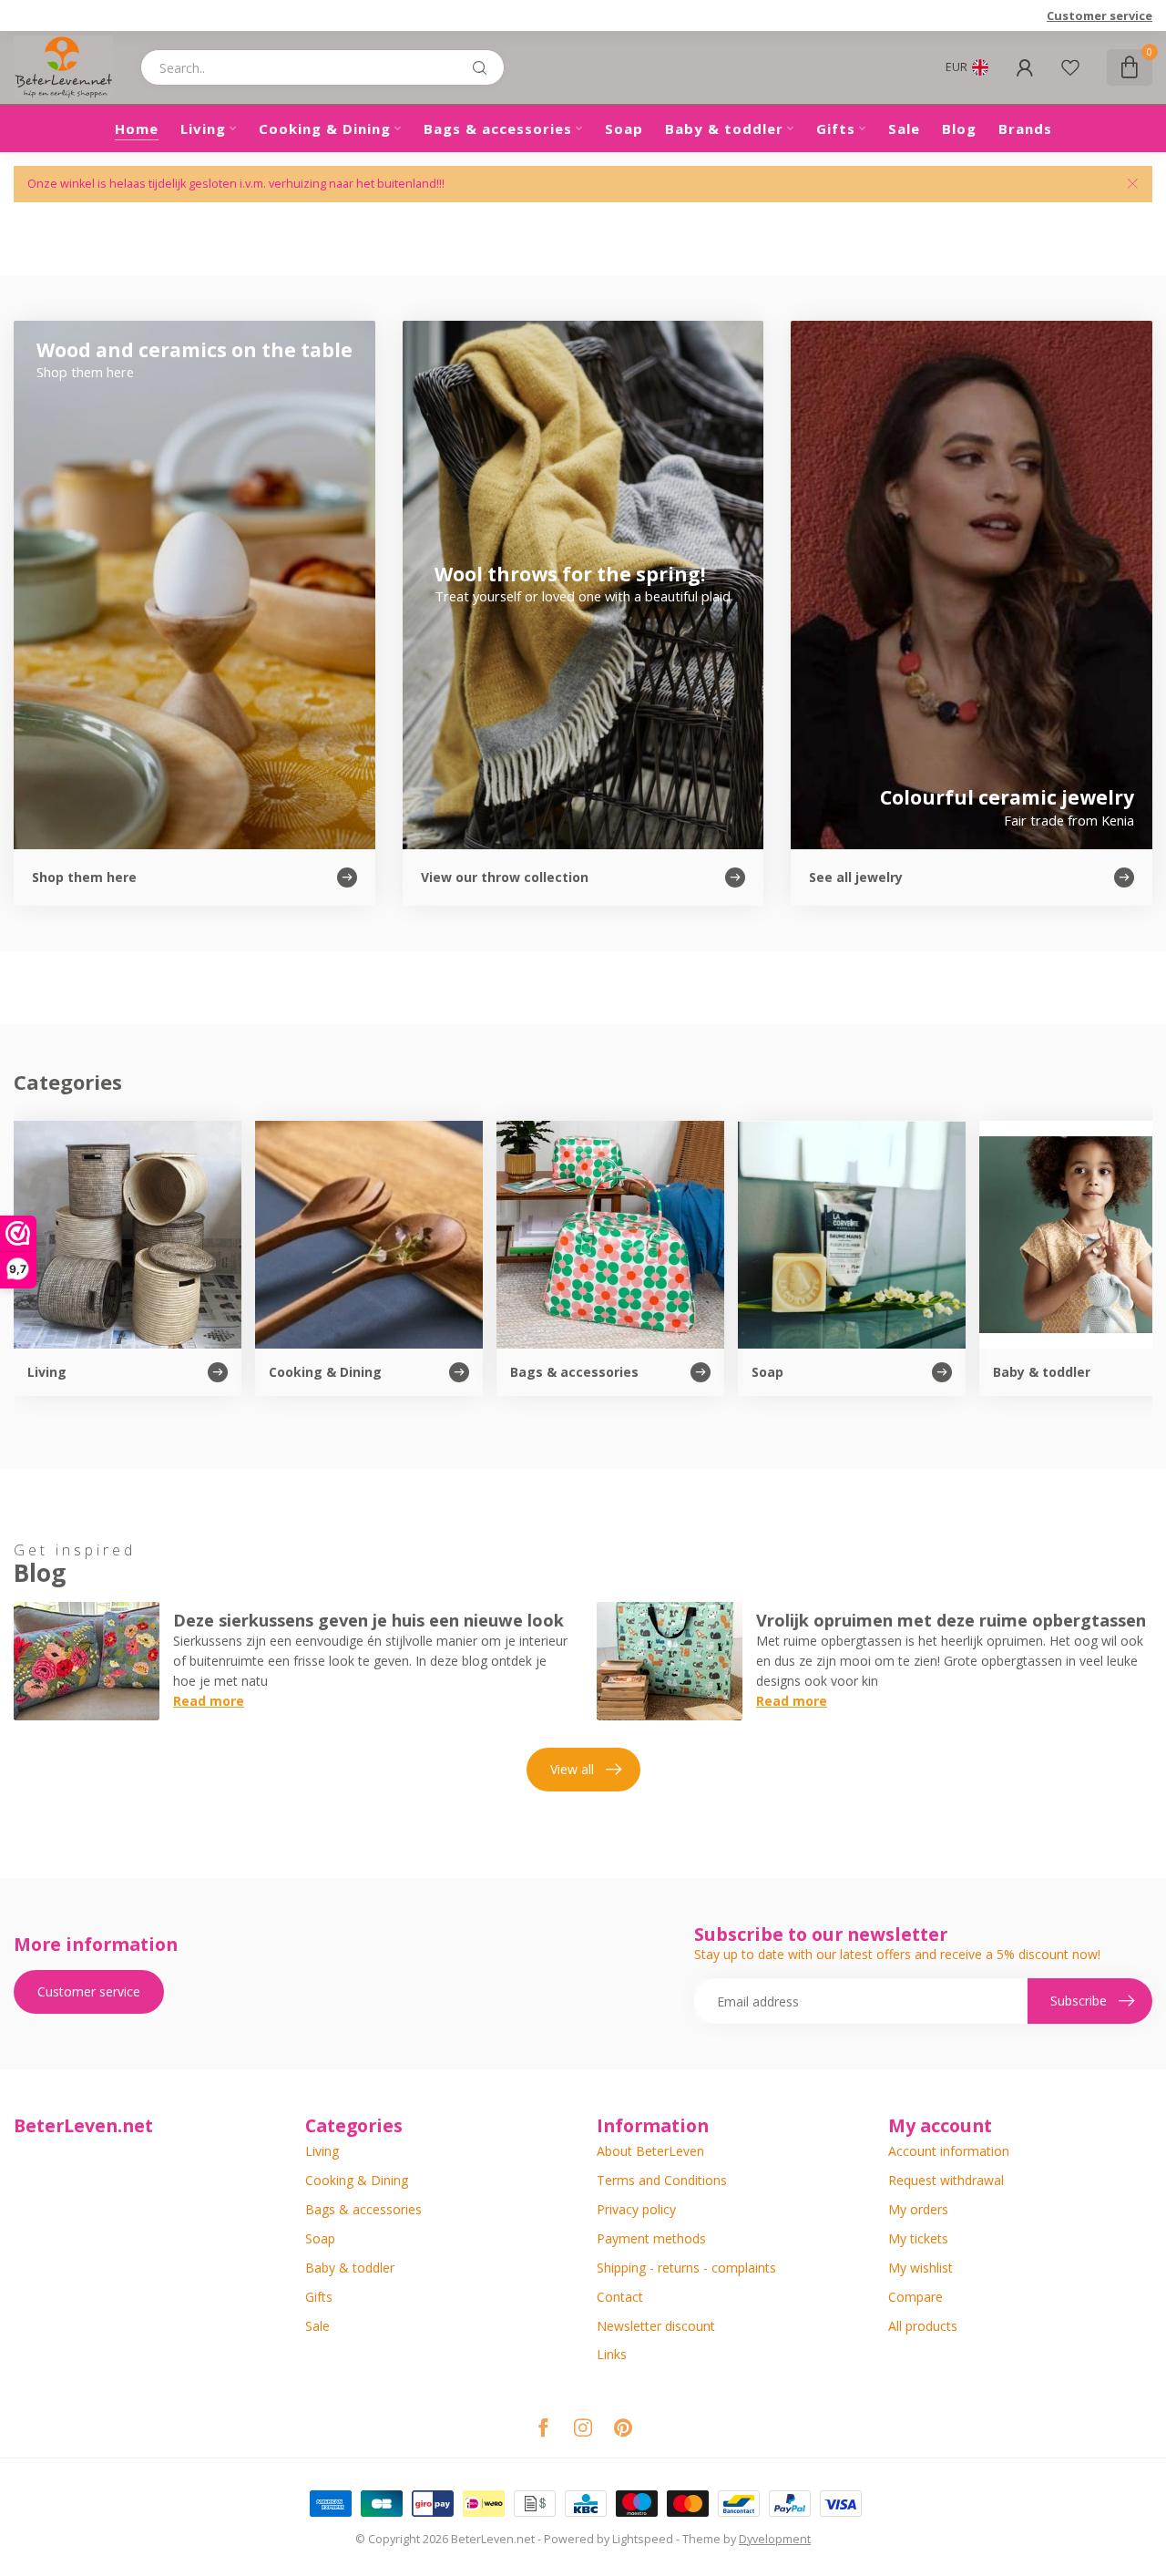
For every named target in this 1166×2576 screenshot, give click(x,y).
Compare (915, 2297)
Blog (959, 128)
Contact (620, 2297)
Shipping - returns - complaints (686, 2268)
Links (612, 2354)
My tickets (918, 2238)
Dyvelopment (775, 2539)
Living (203, 128)
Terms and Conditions (662, 2180)
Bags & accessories (498, 128)
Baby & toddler (724, 128)
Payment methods (651, 2238)
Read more (209, 1701)
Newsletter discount (656, 2326)
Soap (624, 128)
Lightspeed (643, 2539)
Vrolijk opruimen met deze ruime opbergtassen (951, 1620)
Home (137, 128)
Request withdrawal (946, 2180)
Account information (949, 2151)
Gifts (836, 128)
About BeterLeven (650, 2151)
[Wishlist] (1070, 67)
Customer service (1100, 15)
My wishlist (921, 2268)
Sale (904, 128)
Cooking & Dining (325, 128)
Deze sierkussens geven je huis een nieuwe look (368, 1620)
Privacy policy (636, 2209)
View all (572, 1769)
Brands (1025, 128)
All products (923, 2326)
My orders (918, 2209)
